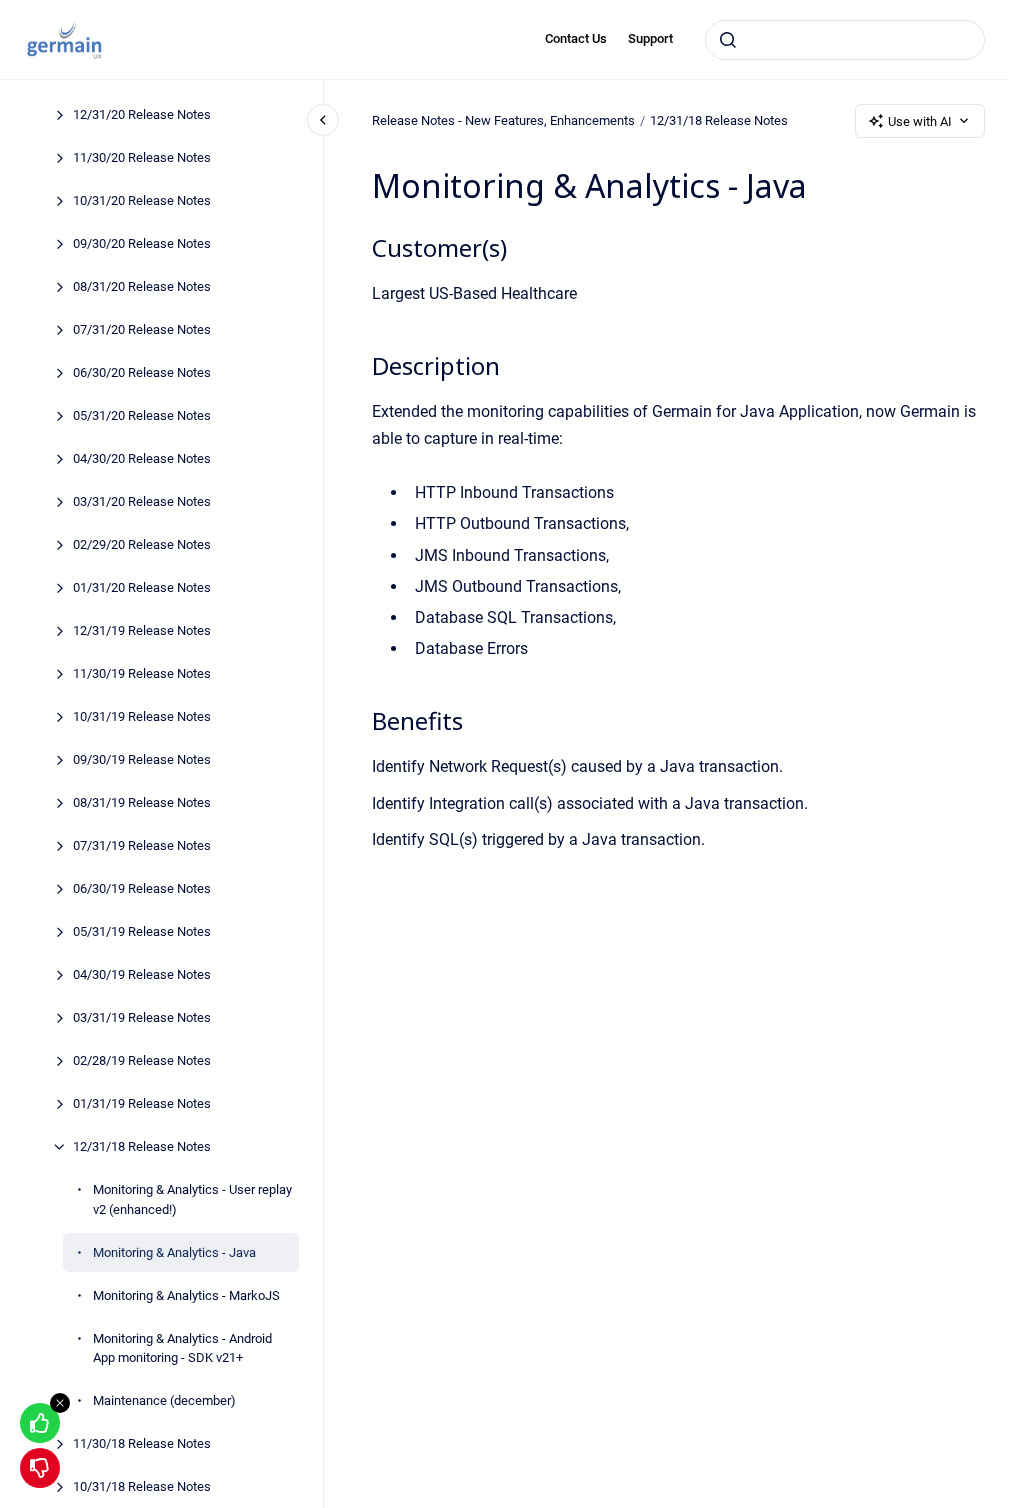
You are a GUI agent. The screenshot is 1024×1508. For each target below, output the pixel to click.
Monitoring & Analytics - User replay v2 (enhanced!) (192, 1199)
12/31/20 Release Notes (142, 114)
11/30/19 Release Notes (142, 673)
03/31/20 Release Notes (142, 501)
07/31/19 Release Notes (142, 845)
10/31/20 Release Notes (142, 200)
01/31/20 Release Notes (142, 587)
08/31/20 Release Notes (142, 286)
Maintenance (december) (164, 1400)
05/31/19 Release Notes (142, 931)
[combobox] (845, 40)
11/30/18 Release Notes (142, 1443)
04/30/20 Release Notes (142, 458)
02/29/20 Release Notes (142, 544)
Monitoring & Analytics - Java (174, 1252)
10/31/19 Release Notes (142, 716)
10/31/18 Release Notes (142, 1486)
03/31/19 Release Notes (142, 1017)
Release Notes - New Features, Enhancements (503, 120)
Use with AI (920, 121)
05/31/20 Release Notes (142, 415)
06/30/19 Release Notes (142, 888)
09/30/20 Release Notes (142, 243)
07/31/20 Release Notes (142, 329)
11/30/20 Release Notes (142, 157)
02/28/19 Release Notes (142, 1060)
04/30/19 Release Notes (142, 974)
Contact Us (576, 38)
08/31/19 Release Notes (142, 802)
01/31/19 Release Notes (142, 1103)
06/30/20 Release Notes (142, 372)
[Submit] (728, 40)
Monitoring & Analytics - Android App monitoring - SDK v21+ (182, 1348)
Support (650, 38)
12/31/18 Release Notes (142, 1146)
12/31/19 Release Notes (142, 630)
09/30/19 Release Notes (142, 759)
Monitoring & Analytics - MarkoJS (186, 1295)
